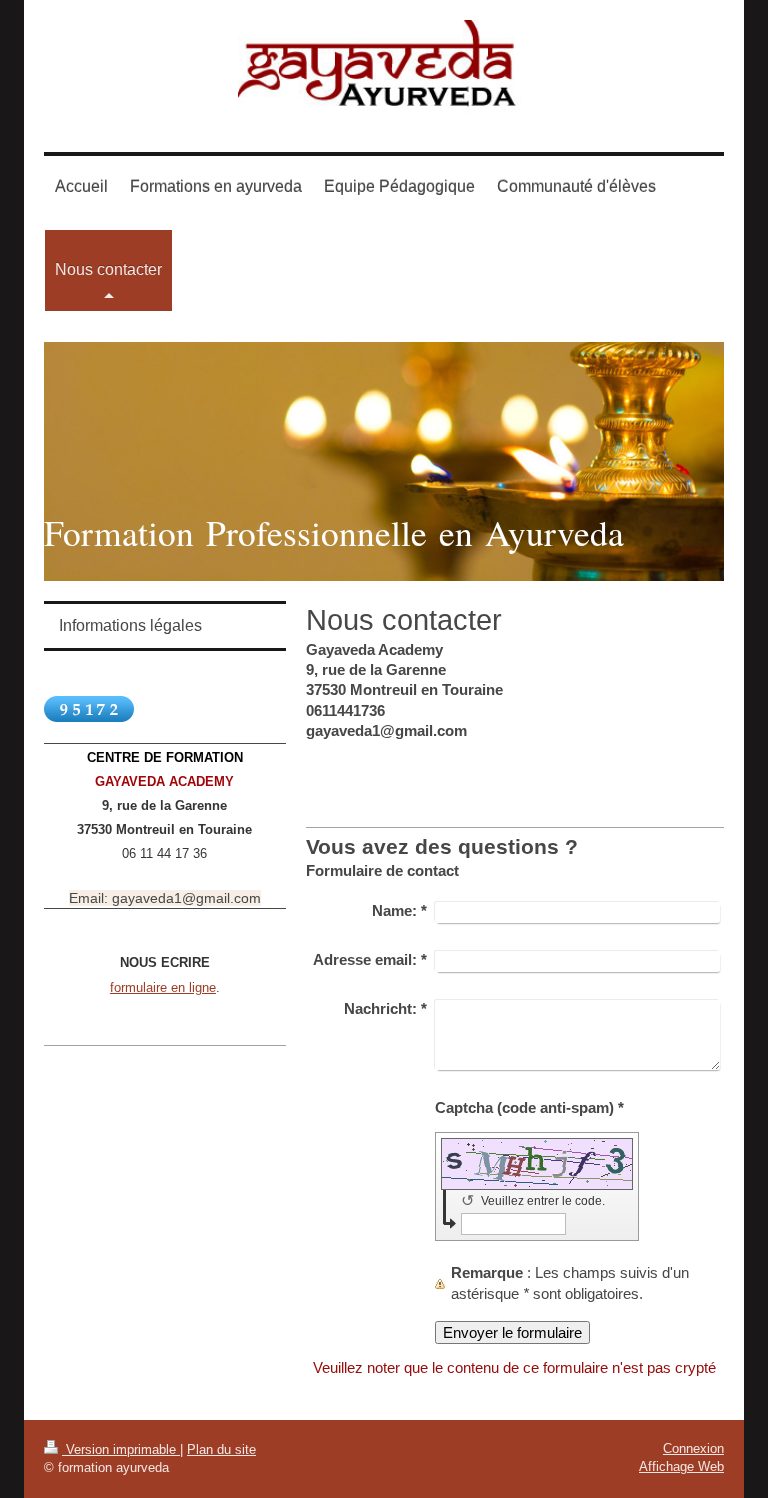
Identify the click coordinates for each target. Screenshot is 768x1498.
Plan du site (221, 1449)
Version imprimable (121, 1449)
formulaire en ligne (163, 987)
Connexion (693, 1448)
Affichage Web (681, 1466)
